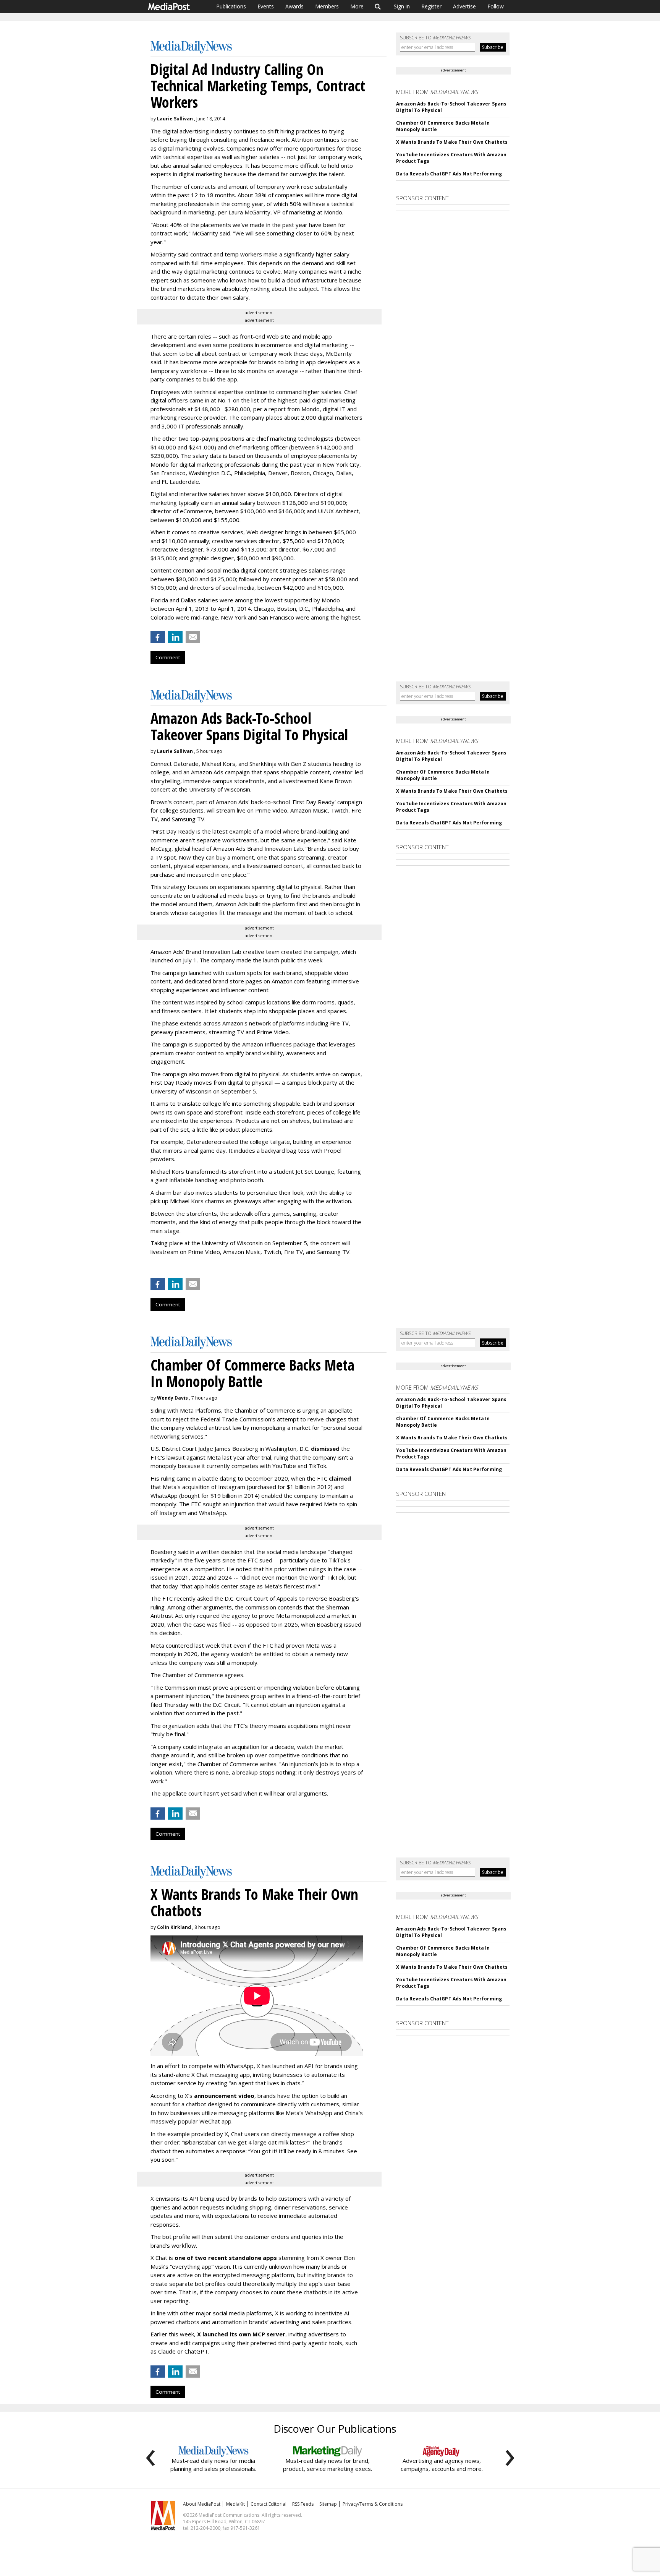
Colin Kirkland (174, 1927)
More (357, 6)
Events (266, 6)
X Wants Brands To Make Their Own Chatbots (452, 142)
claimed (340, 1478)
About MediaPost (202, 2504)
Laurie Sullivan (175, 119)
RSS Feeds (303, 2504)
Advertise (464, 6)
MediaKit (235, 2504)
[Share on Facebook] (158, 637)
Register (431, 6)
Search (378, 6)
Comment (168, 657)
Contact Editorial (269, 2504)
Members (327, 6)
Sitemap (328, 2504)
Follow (496, 6)
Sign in (402, 6)
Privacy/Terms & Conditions (373, 2504)
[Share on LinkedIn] (175, 637)
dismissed (325, 1449)
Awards (294, 6)
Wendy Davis (172, 1398)
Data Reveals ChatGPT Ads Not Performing (449, 174)
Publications (231, 6)
